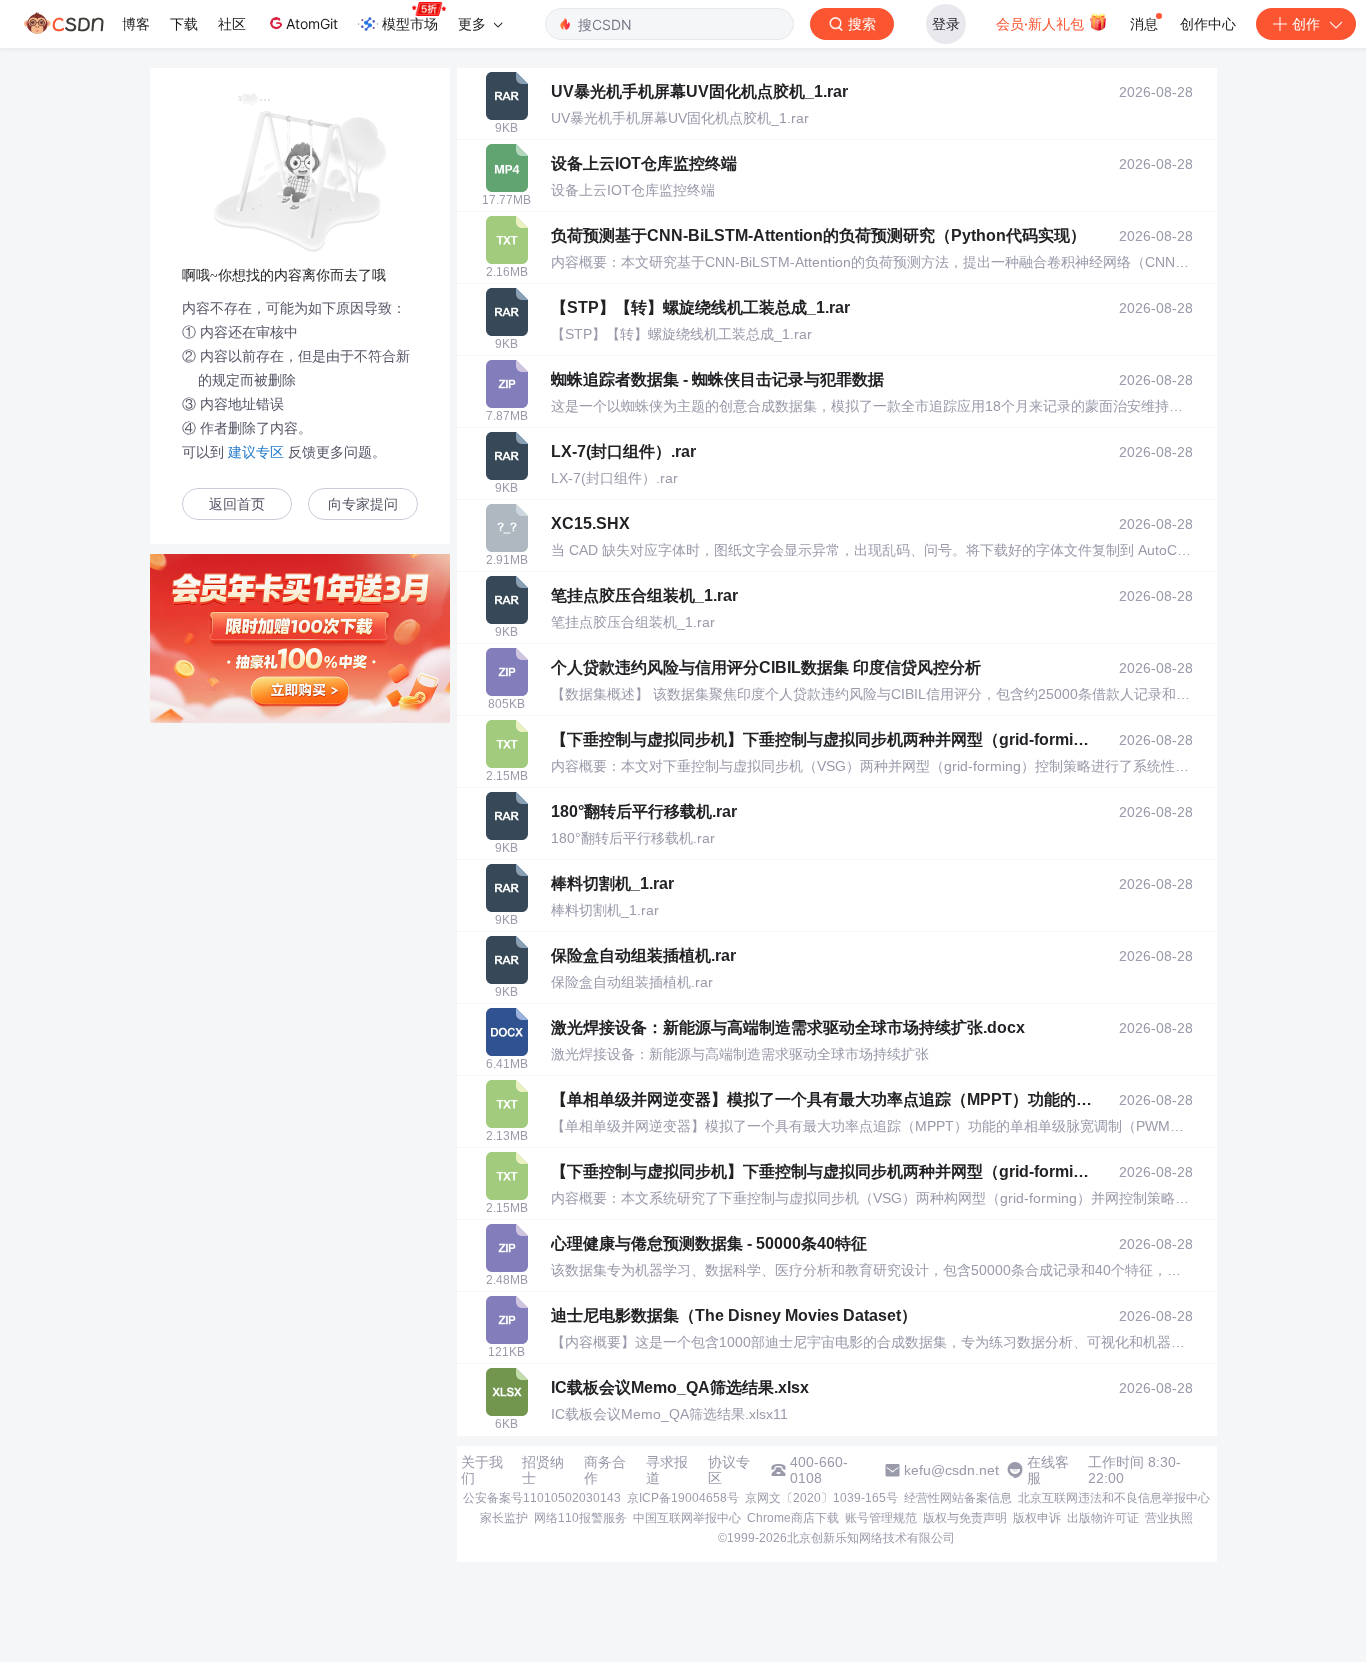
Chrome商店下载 (793, 1518)
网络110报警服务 (580, 1518)
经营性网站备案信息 (958, 1498)
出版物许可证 (1103, 1518)
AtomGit (312, 23)
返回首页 (237, 504)
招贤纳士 (543, 1470)
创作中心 (1208, 23)
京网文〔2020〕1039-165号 (821, 1498)
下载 (184, 23)
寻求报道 (667, 1470)
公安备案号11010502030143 (542, 1498)
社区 (232, 23)
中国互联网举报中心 (687, 1518)
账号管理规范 (881, 1518)
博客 (136, 23)
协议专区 (729, 1470)
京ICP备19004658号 (683, 1498)
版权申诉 (1037, 1518)
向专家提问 (363, 504)
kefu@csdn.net (951, 1470)
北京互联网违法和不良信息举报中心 (1114, 1498)
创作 (1306, 23)
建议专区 (256, 452)
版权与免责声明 (965, 1518)
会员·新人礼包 (1042, 23)
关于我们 (482, 1470)
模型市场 (410, 23)
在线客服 (1048, 1470)
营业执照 (1169, 1518)
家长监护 (504, 1518)
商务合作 (605, 1470)
